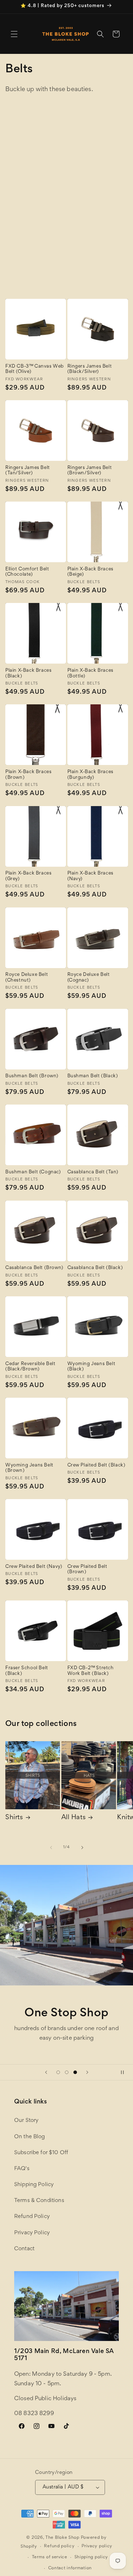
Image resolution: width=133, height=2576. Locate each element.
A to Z (84, 268)
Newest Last (92, 252)
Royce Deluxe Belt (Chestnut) (27, 978)
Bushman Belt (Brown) (32, 1076)
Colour (86, 170)
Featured (88, 219)
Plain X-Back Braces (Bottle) (90, 674)
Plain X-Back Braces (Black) (28, 674)
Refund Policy (32, 2217)
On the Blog (30, 2137)
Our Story (26, 2120)
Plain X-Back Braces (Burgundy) (90, 775)
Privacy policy (97, 2546)
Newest (86, 244)
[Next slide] (87, 2072)
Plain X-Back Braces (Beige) (90, 572)
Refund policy (59, 2546)
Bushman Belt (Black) (93, 1076)
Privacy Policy (32, 2233)
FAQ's (22, 2169)
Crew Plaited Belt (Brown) (87, 1570)
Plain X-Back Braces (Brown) (28, 775)
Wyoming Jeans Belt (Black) (92, 1367)
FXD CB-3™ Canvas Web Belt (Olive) (35, 369)
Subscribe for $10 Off (41, 2153)
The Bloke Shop (62, 2538)
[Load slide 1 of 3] (58, 2072)
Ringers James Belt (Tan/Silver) (28, 471)
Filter (40, 197)
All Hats (74, 1818)
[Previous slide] (46, 2072)
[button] (14, 34)
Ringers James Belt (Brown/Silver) (90, 471)
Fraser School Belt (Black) (27, 1671)
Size (81, 152)
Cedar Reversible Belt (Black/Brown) (31, 1367)
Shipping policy (92, 2557)
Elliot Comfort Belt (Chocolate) (27, 572)
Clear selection (106, 103)
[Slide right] (82, 1848)
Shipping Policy (34, 2185)
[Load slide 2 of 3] (67, 2072)
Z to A (84, 276)
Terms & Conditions (39, 2201)
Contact (24, 2249)
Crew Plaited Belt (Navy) (34, 1567)
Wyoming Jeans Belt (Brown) (29, 1468)
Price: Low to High (100, 227)
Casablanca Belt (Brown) (34, 1268)
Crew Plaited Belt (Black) (96, 1465)
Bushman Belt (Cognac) (33, 1172)
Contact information (70, 2568)
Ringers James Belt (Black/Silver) (90, 369)
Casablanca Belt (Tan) (93, 1172)
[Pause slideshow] (125, 2072)
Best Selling (91, 260)
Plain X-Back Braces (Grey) (28, 876)
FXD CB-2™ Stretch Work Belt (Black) (91, 1671)
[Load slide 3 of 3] (75, 2072)
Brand (84, 122)
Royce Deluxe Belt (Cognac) (89, 978)
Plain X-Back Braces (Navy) (90, 876)
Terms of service (50, 2557)
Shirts (14, 1818)
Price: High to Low (100, 235)
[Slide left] (51, 1848)
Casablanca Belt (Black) (95, 1268)
